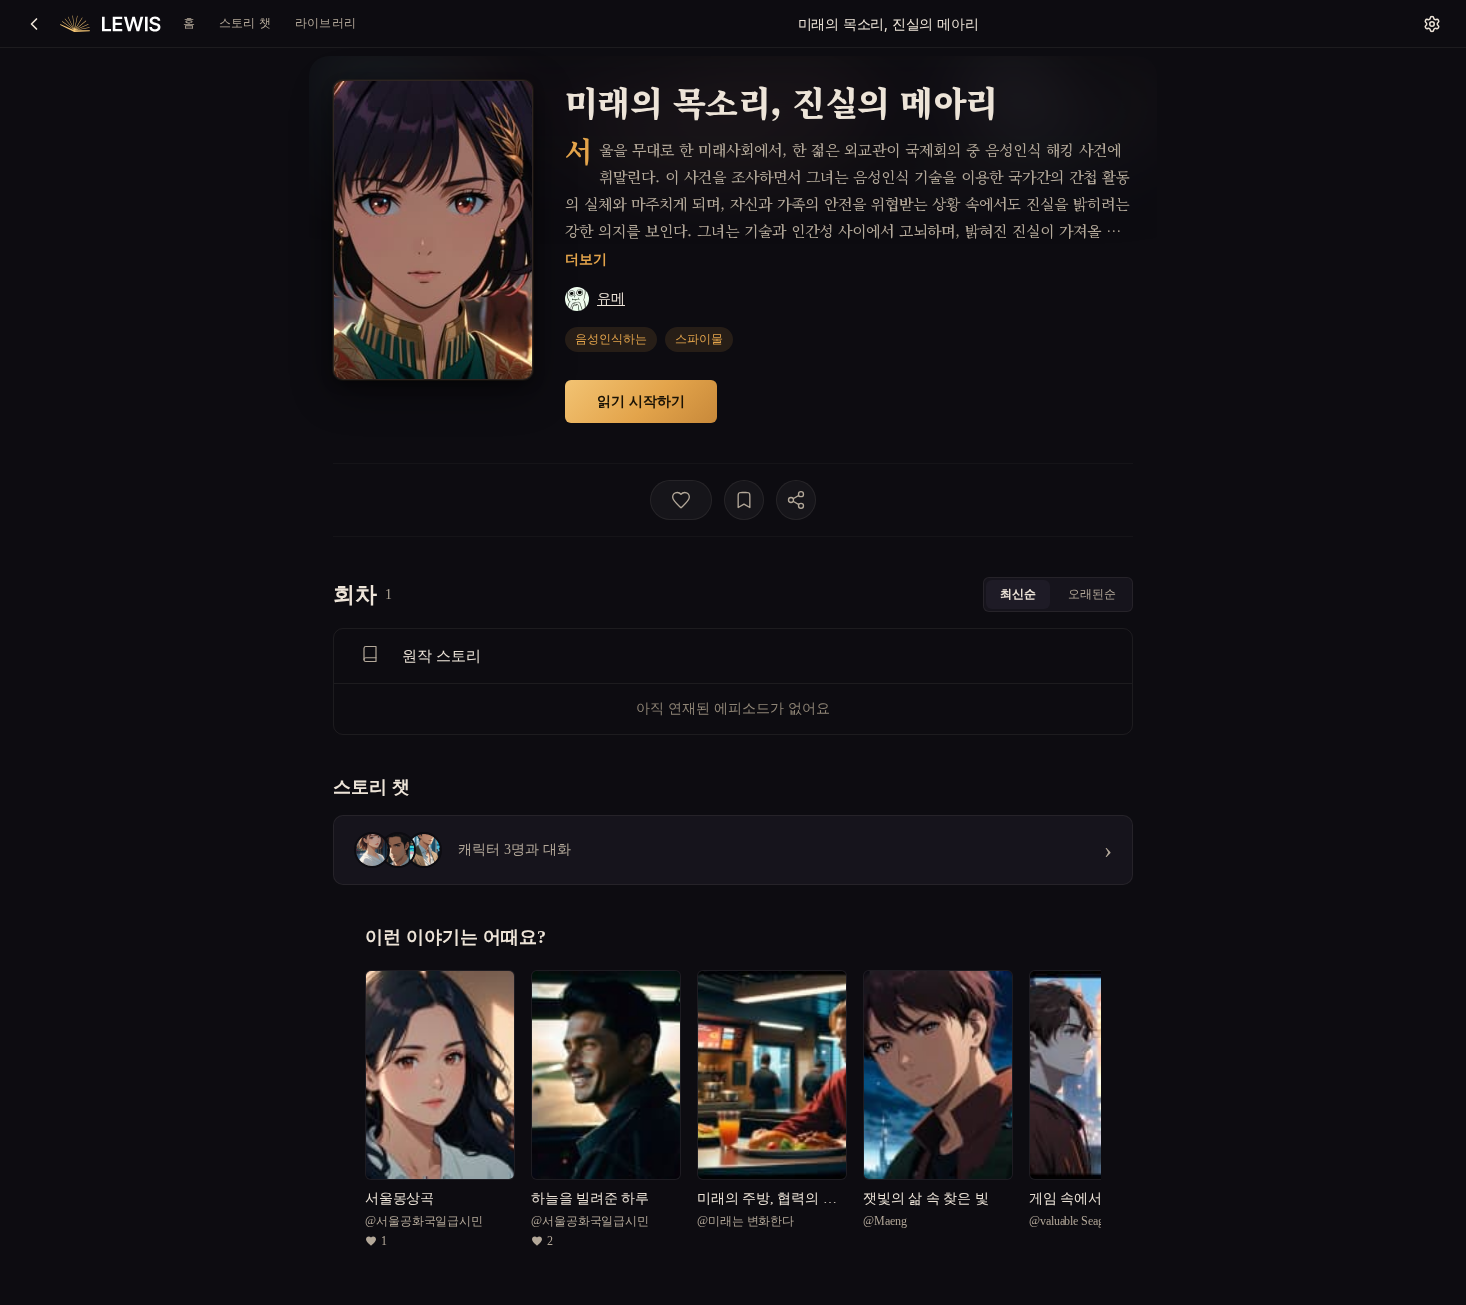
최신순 (1018, 593)
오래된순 (1092, 593)
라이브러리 (325, 22)
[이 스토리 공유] (796, 500)
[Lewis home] (110, 24)
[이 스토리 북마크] (744, 500)
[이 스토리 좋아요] (681, 500)
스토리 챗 (245, 22)
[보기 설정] (1432, 24)
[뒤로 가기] (34, 24)
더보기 (586, 258)
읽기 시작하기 (641, 400)
